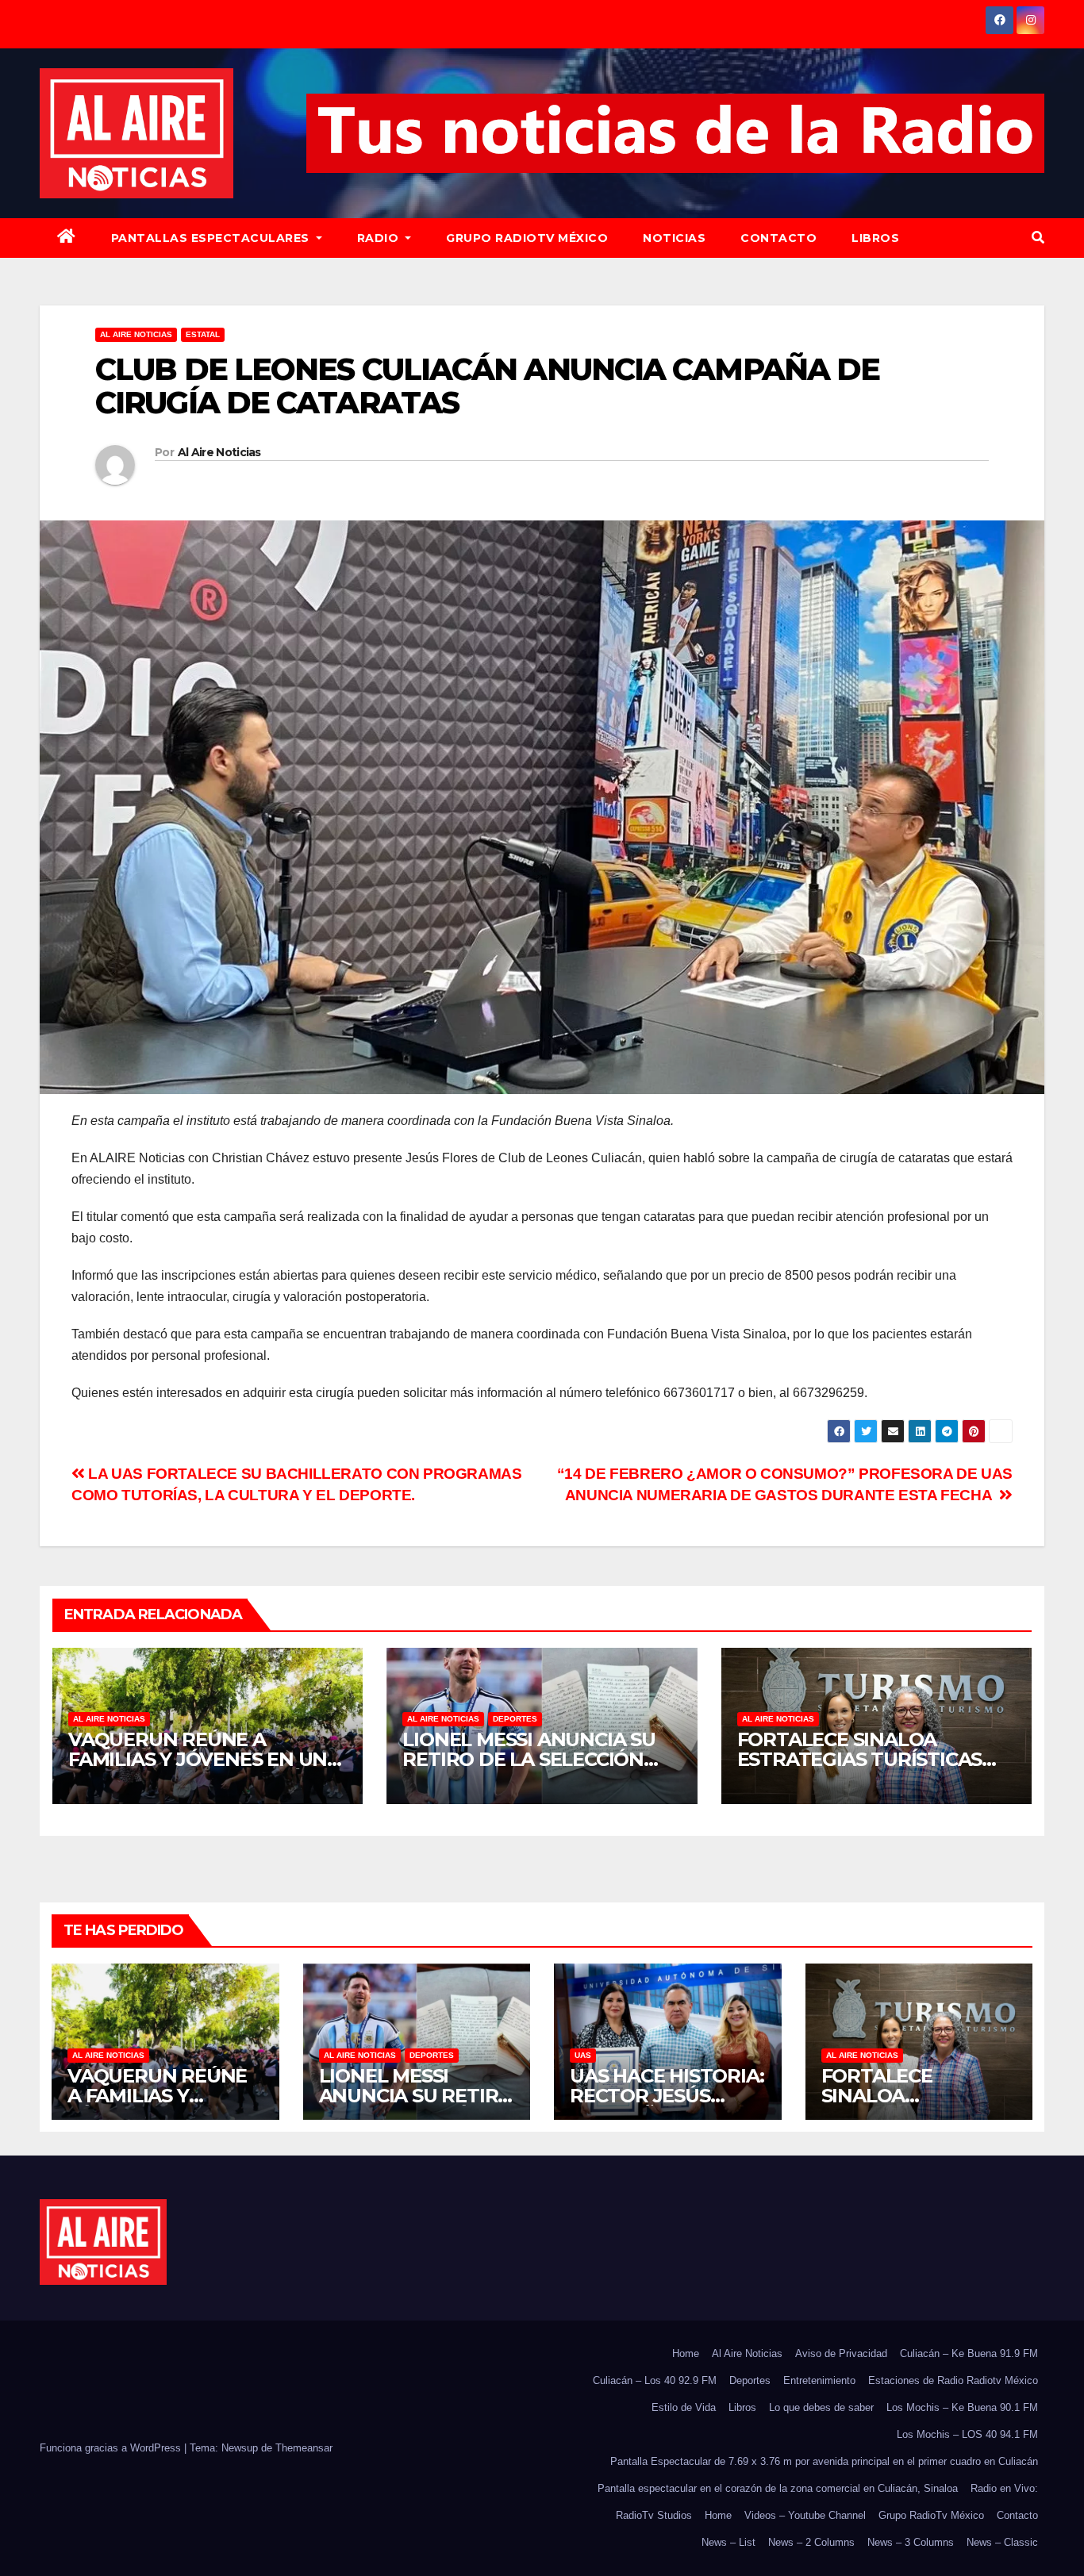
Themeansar (304, 2448)
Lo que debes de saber (821, 2407)
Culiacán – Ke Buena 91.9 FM (969, 2353)
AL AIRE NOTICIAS (136, 334)
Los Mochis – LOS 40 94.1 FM (967, 2434)
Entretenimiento (819, 2380)
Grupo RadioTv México (527, 238)
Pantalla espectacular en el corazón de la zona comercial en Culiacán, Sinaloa (778, 2488)
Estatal (203, 334)
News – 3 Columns (911, 2542)
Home (686, 2353)
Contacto (778, 238)
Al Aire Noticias (219, 452)
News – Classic (1002, 2542)
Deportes (515, 1719)
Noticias (674, 238)
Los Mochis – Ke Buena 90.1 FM (962, 2407)
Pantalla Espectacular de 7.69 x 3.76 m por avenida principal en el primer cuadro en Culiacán (824, 2461)
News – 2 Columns (811, 2542)
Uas (583, 2055)
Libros (875, 238)
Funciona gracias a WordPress (112, 2448)
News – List (728, 2542)
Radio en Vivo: (1004, 2488)
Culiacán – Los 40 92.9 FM (655, 2380)
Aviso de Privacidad (841, 2353)
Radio (380, 238)
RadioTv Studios (654, 2515)
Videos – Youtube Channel (805, 2515)
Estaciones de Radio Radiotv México (953, 2380)
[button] (1038, 238)
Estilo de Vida (684, 2407)
